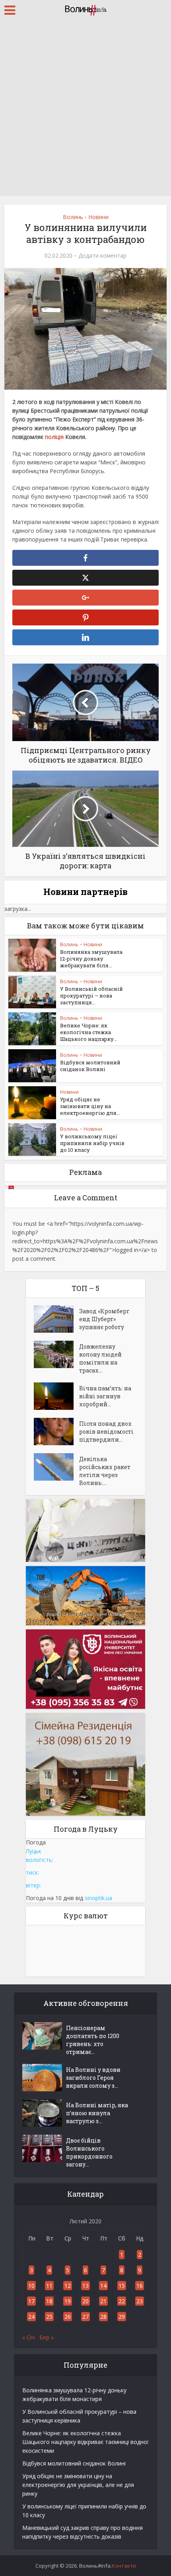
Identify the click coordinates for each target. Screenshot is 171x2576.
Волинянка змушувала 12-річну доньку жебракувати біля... (91, 959)
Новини (98, 217)
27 (85, 2317)
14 (103, 2286)
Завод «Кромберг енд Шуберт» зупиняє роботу (104, 1319)
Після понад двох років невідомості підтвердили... (106, 1432)
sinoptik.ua (98, 1898)
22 (122, 2301)
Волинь (73, 217)
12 (68, 2286)
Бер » (47, 2337)
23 (140, 2301)
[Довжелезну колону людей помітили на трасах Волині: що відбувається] (56, 1354)
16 (140, 2286)
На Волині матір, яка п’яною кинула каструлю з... (97, 2113)
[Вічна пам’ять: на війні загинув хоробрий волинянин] (56, 1396)
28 (103, 2317)
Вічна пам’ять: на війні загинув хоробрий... (105, 1396)
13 (85, 2286)
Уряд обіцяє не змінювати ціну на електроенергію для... (90, 1106)
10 (31, 2286)
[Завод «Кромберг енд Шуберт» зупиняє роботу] (56, 1319)
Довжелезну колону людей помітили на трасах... (100, 1358)
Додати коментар (102, 256)
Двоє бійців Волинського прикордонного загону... (89, 2152)
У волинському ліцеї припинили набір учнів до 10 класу (92, 1143)
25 (49, 2317)
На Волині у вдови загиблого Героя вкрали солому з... (93, 2078)
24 (31, 2317)
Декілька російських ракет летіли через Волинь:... (105, 1471)
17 (31, 2301)
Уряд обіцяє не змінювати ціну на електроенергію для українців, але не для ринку (78, 2485)
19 (68, 2301)
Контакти (124, 2566)
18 (49, 2301)
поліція (54, 437)
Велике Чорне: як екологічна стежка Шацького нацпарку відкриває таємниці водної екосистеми (85, 2442)
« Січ (28, 2337)
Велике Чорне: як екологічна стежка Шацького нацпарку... (89, 1032)
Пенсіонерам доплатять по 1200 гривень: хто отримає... (93, 2040)
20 (85, 2301)
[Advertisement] (85, 109)
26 (68, 2317)
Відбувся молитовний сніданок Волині (90, 1066)
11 (49, 2286)
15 (122, 2286)
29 (122, 2317)
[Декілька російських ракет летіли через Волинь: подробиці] (56, 1467)
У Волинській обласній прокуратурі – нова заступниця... (91, 996)
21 (103, 2301)
